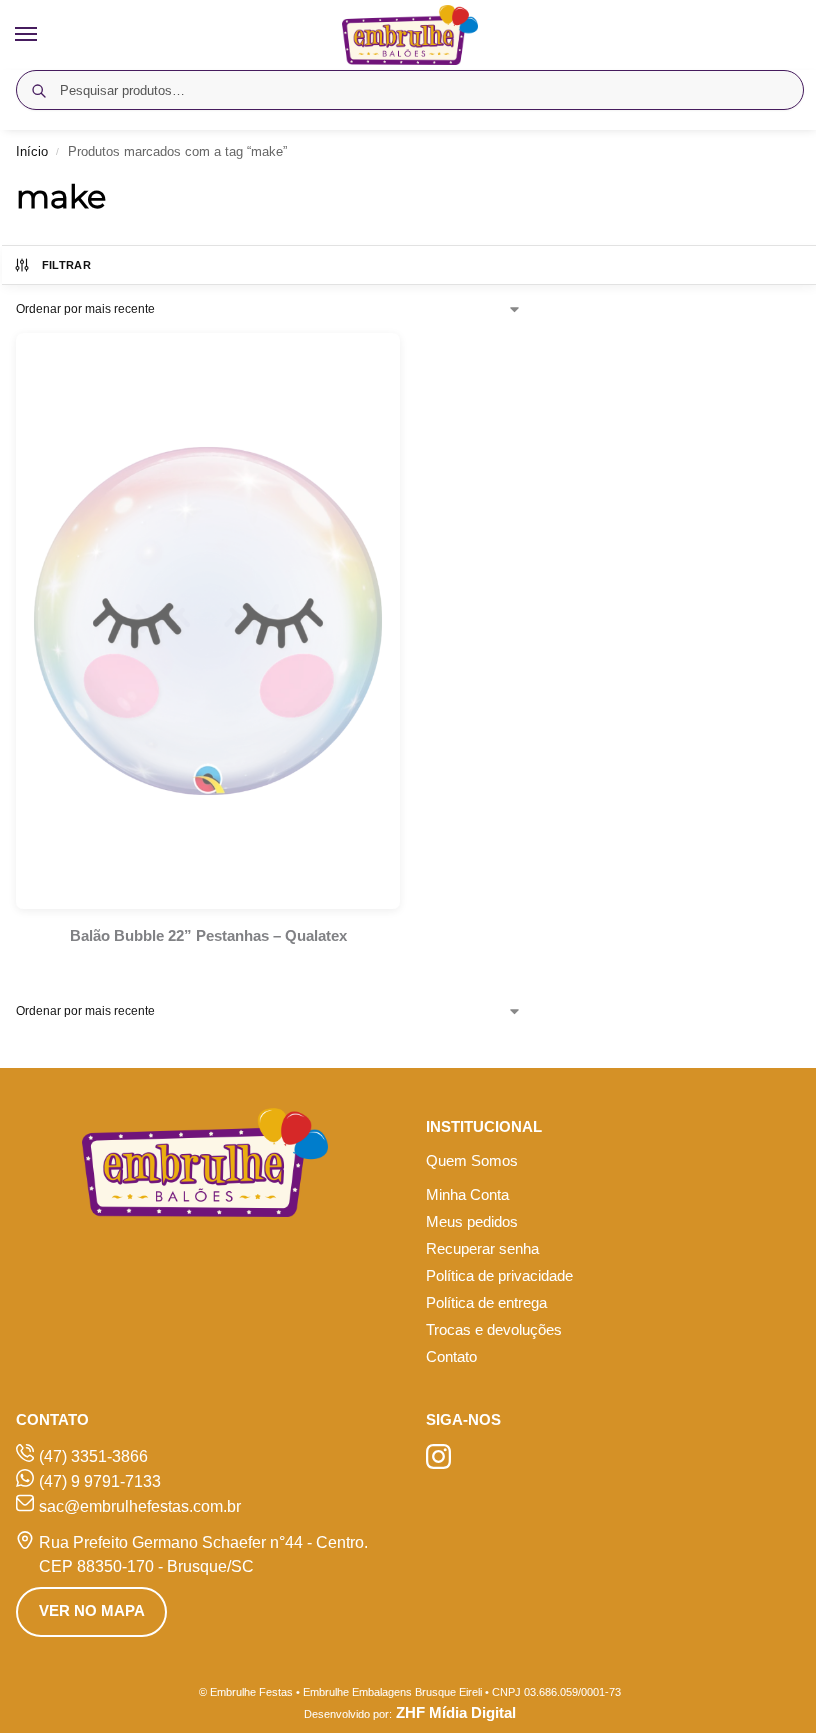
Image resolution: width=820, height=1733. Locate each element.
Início (32, 151)
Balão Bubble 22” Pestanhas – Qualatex (208, 935)
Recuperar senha (482, 1249)
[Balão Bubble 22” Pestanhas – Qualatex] (208, 621)
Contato (451, 1357)
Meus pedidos (472, 1222)
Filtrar (66, 265)
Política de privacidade (499, 1276)
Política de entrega (486, 1303)
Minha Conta (467, 1195)
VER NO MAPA (92, 1611)
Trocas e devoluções (494, 1330)
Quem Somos (472, 1161)
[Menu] (45, 35)
